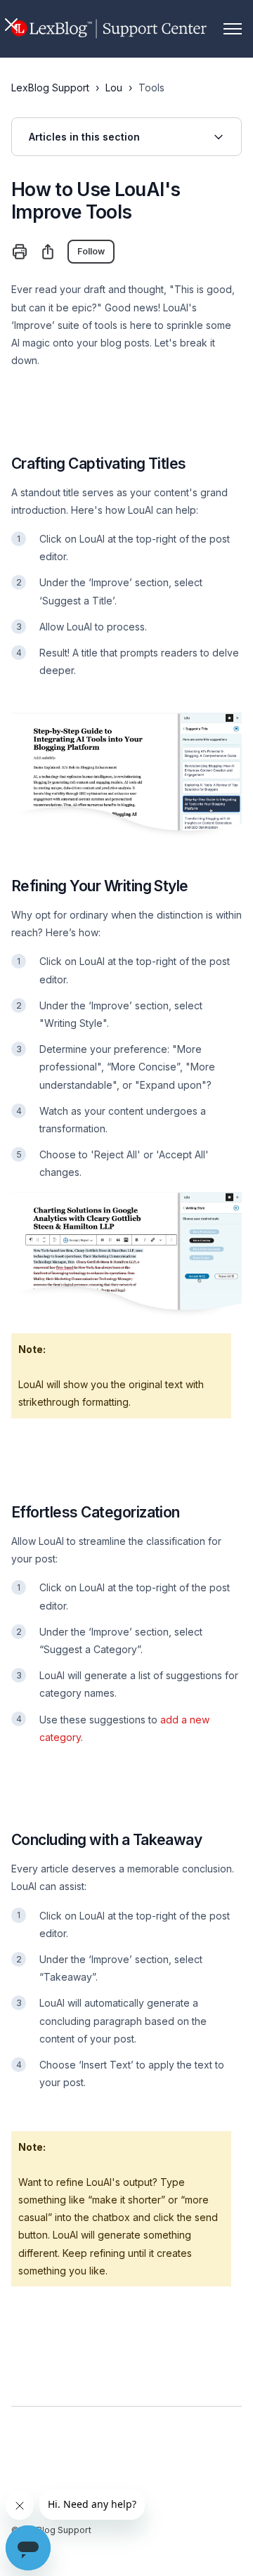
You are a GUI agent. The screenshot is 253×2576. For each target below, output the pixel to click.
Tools (151, 88)
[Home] (109, 29)
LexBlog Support (50, 88)
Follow (91, 251)
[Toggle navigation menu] (233, 29)
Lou (114, 88)
